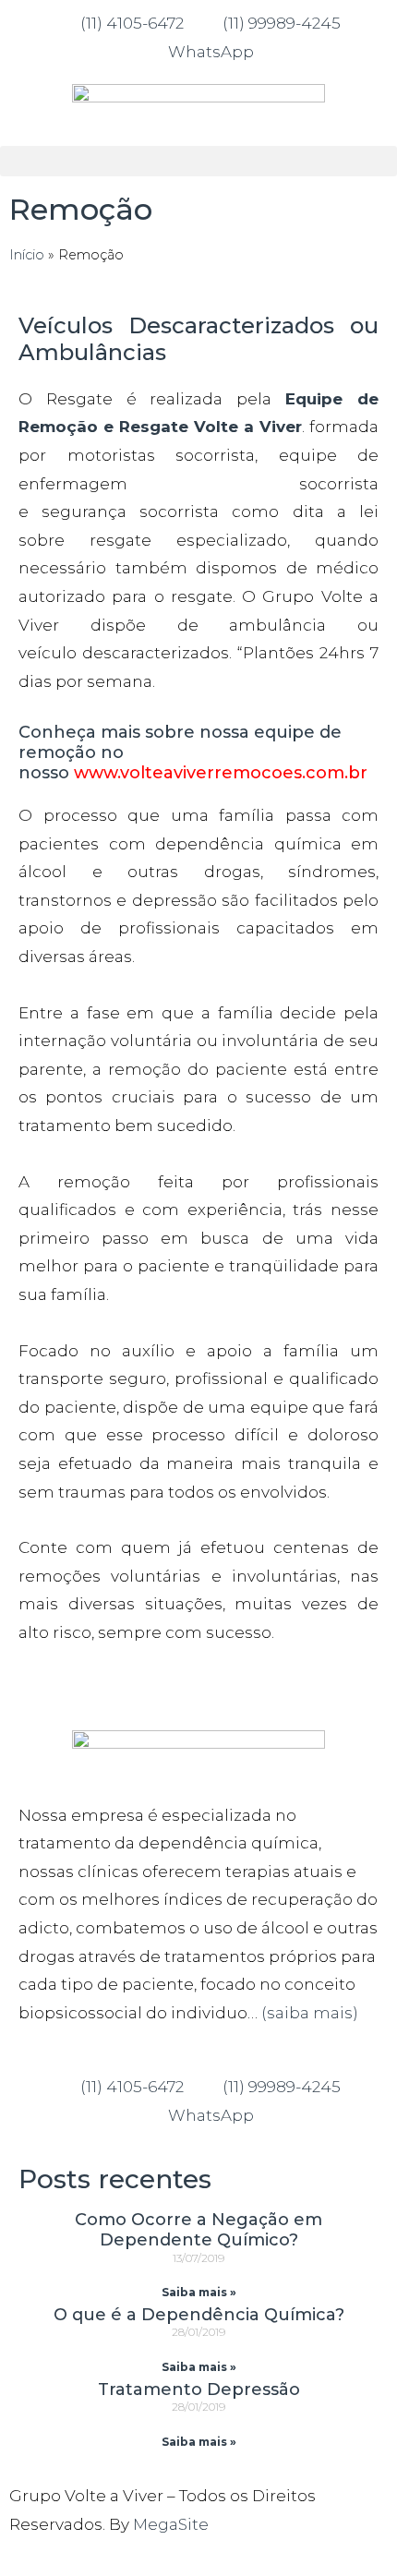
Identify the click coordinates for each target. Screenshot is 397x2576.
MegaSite (171, 2524)
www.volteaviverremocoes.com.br (221, 773)
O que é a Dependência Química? (199, 2315)
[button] (198, 161)
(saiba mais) (310, 2013)
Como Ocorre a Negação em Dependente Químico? (198, 2230)
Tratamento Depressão (199, 2389)
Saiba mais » (199, 2292)
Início (27, 255)
